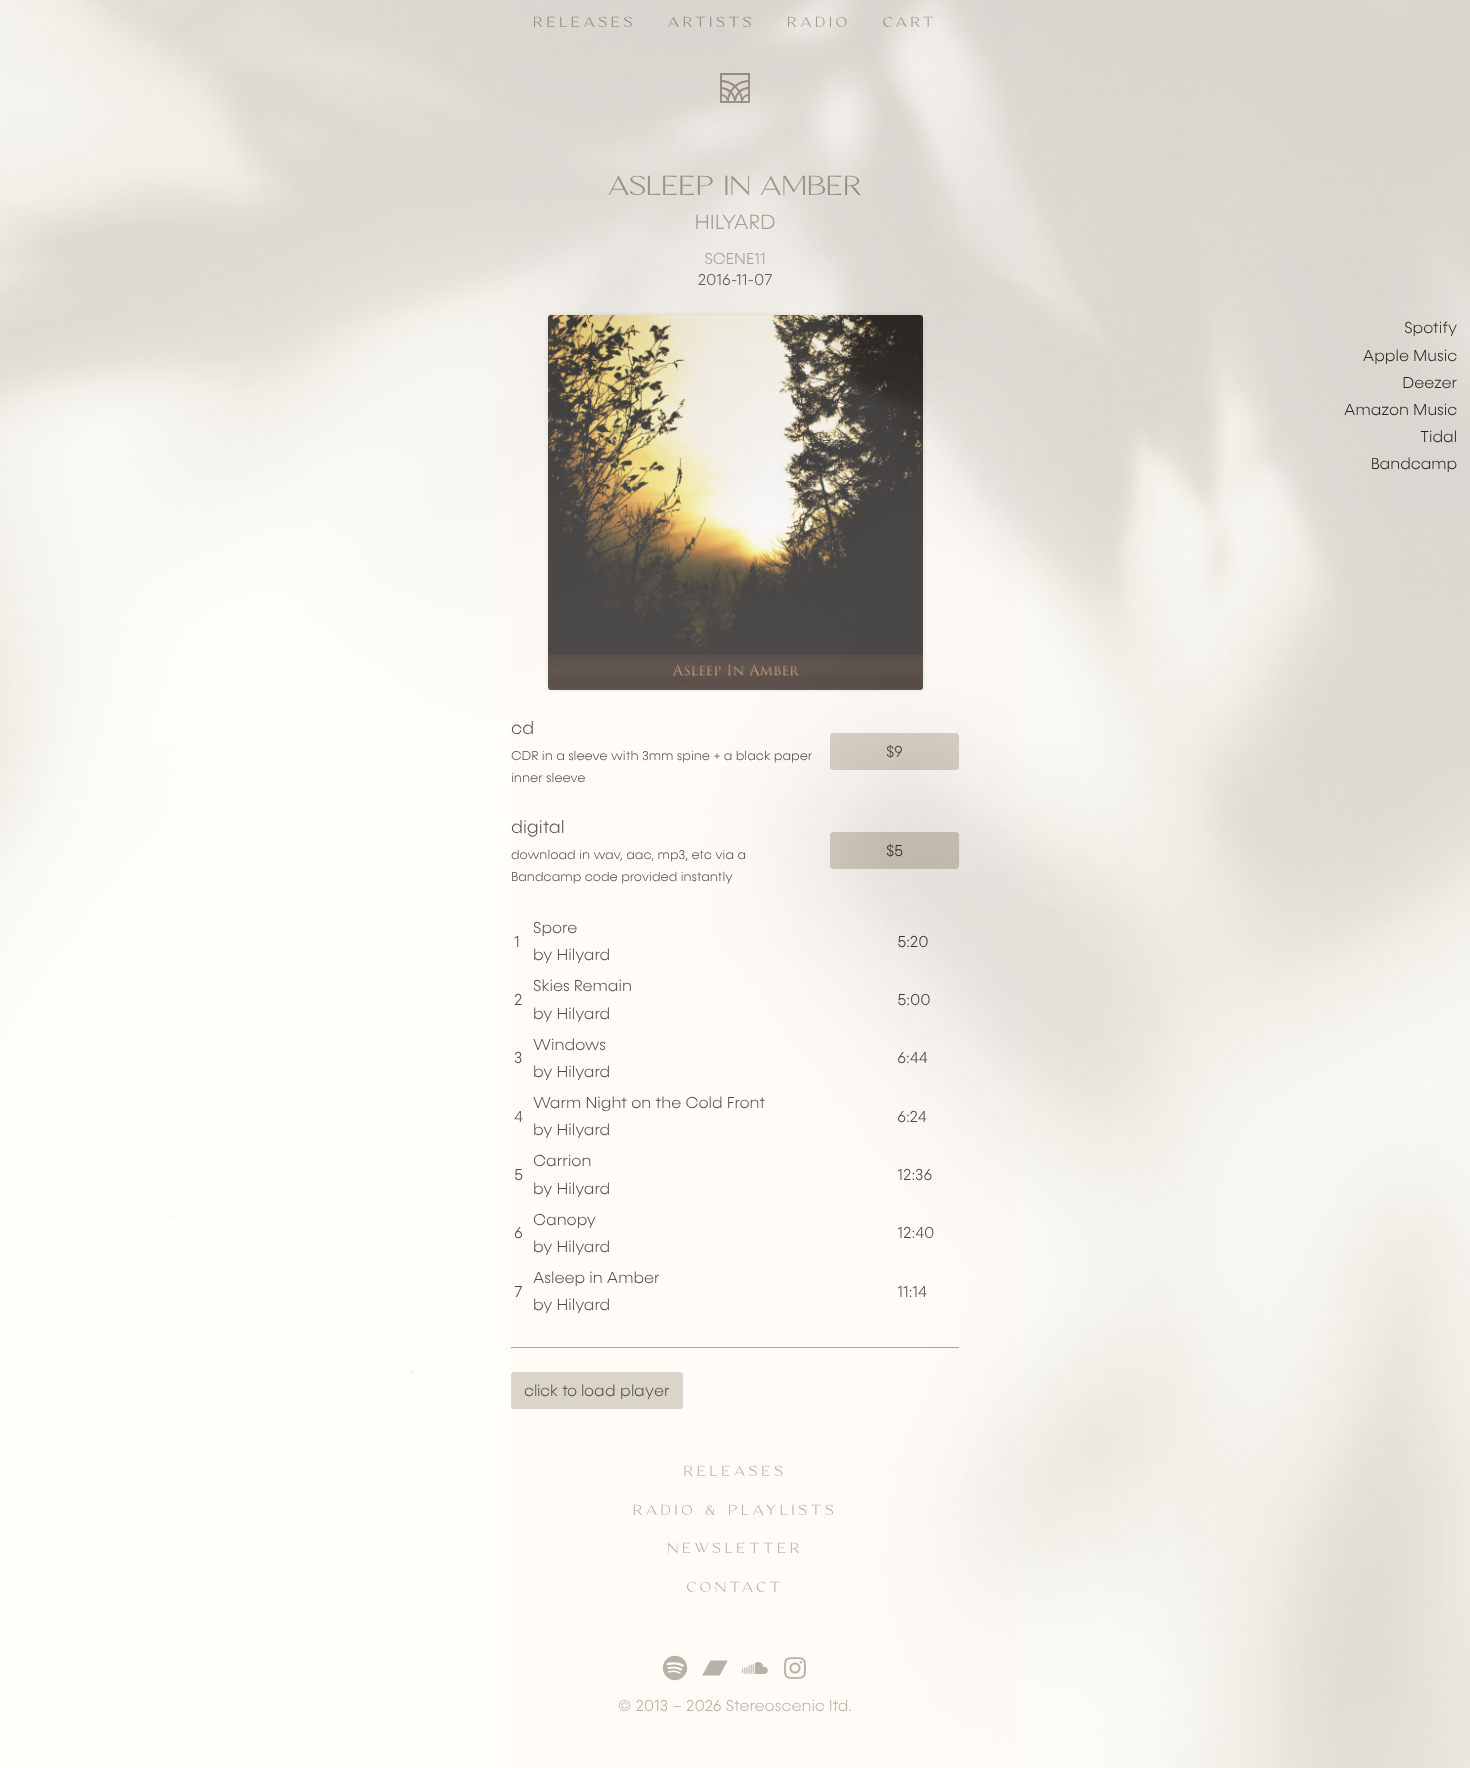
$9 (894, 751)
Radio (819, 23)
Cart (910, 23)
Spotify (1430, 328)
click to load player (597, 1390)
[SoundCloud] (755, 1668)
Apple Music (1410, 356)
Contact (734, 1588)
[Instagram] (795, 1668)
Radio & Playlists (735, 1511)
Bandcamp (1414, 464)
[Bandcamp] (715, 1668)
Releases (584, 23)
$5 (894, 850)
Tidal (1438, 437)
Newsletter (735, 1549)
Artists (711, 23)
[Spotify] (675, 1668)
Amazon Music (1400, 410)
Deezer (1429, 383)
